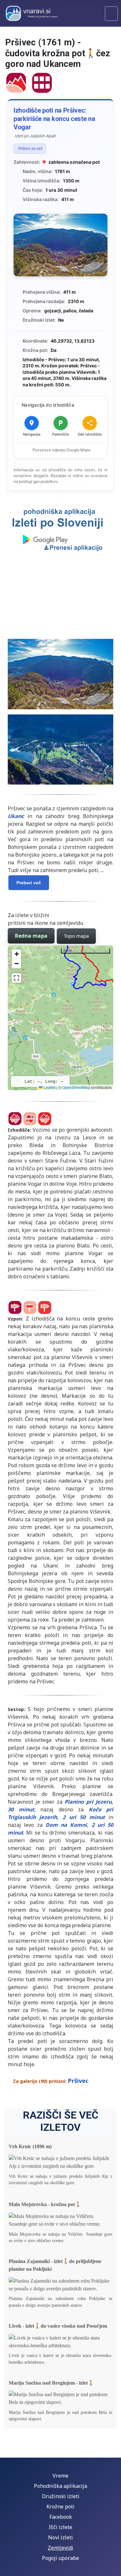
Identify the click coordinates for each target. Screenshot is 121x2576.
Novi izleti (60, 2537)
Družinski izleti (61, 2496)
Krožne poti (60, 2507)
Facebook (61, 2517)
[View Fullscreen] (16, 978)
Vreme (60, 2476)
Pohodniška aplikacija (60, 2486)
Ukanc (16, 816)
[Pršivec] (16, 82)
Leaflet (49, 1087)
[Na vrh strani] (113, 2568)
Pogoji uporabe (60, 2558)
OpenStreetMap (76, 1087)
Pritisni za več (30, 149)
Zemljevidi (60, 2548)
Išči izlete (60, 2527)
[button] (16, 954)
